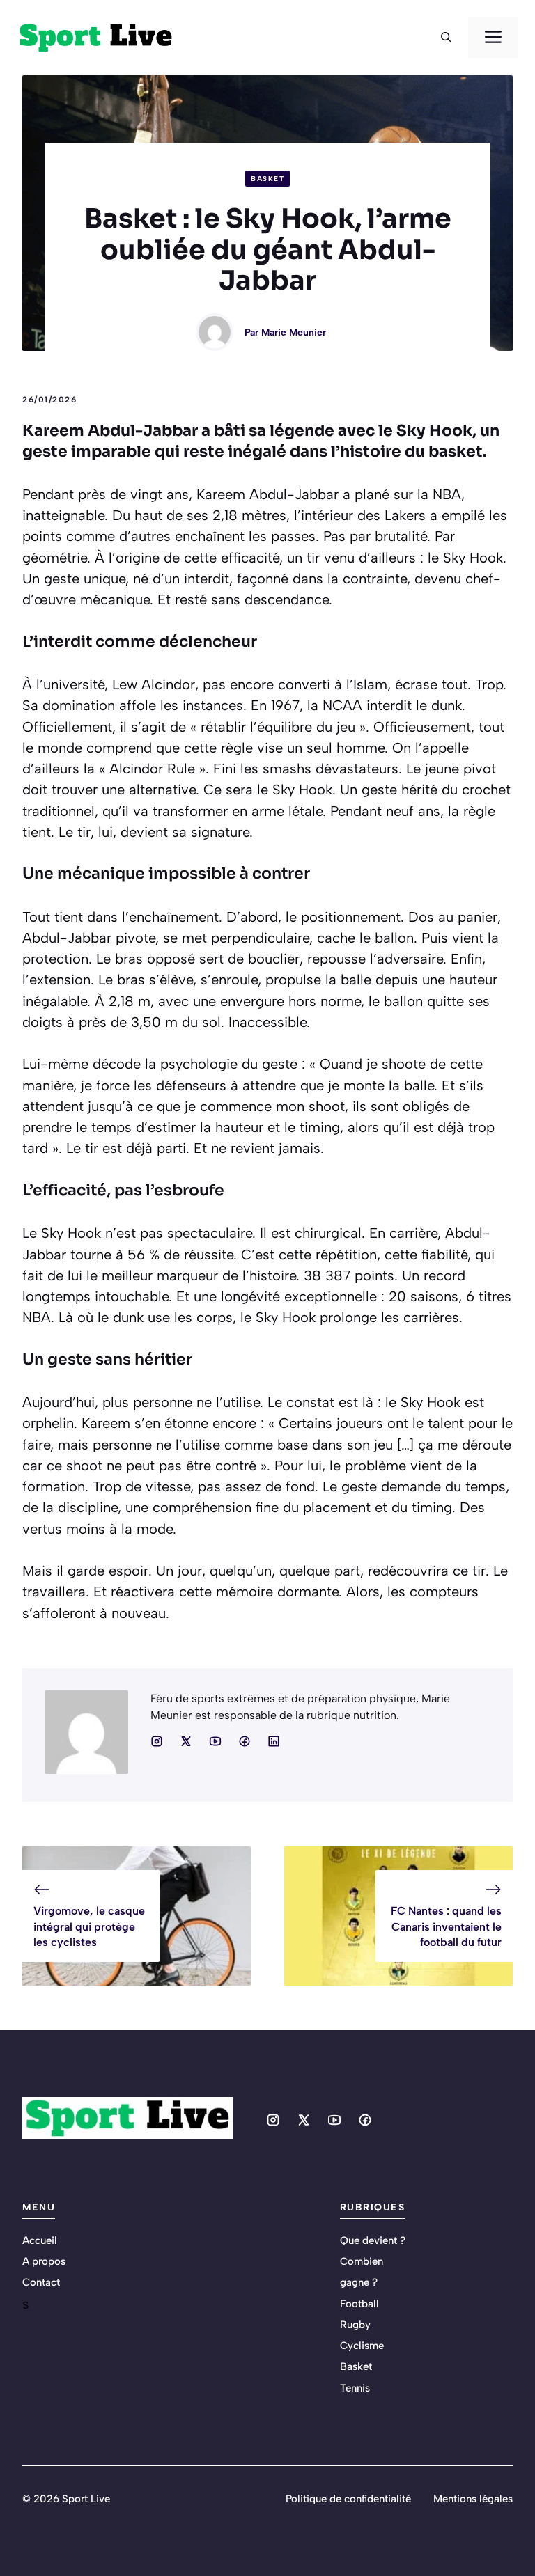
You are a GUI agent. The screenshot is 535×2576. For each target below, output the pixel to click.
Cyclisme (362, 2346)
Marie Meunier (294, 332)
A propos (44, 2261)
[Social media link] (157, 1741)
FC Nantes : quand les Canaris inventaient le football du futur (446, 1926)
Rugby (355, 2325)
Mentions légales (473, 2499)
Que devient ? (373, 2240)
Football (359, 2304)
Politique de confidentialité (348, 2499)
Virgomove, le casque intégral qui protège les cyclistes (89, 1926)
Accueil (40, 2240)
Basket (267, 179)
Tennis (355, 2388)
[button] (446, 38)
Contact (41, 2282)
